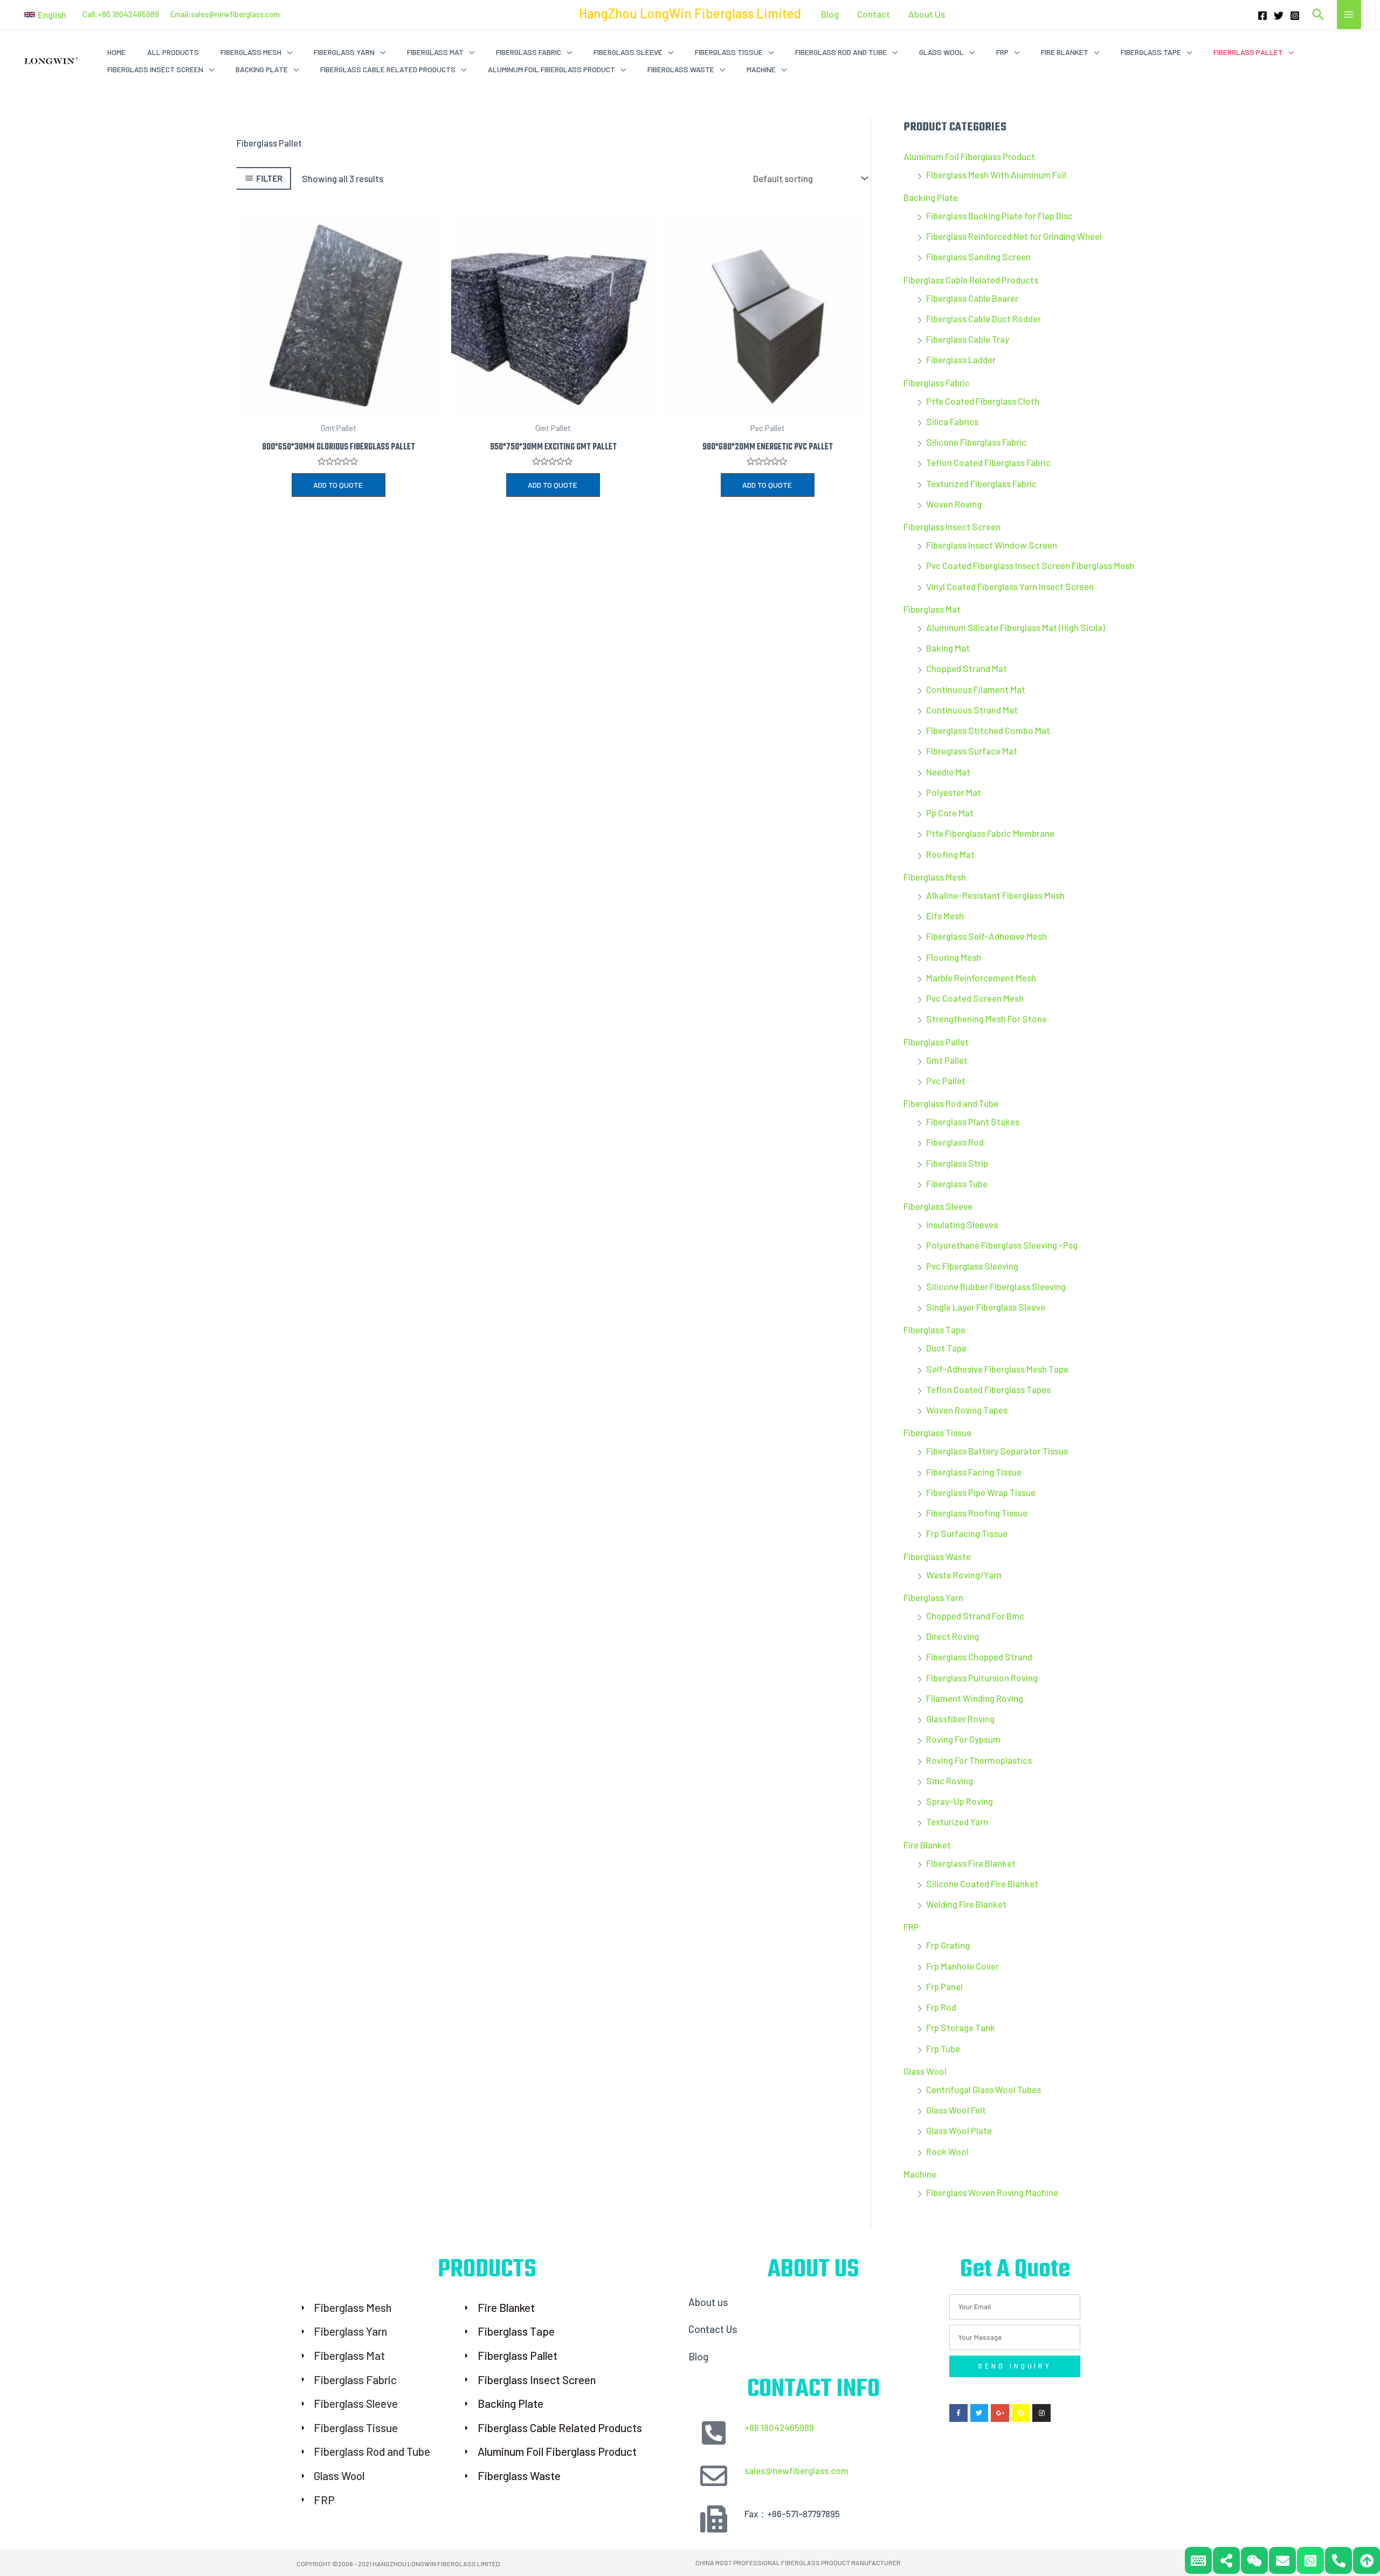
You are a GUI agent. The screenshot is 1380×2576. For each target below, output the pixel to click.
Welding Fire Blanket (966, 1904)
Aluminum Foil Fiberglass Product (969, 156)
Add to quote (338, 485)
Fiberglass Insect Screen (952, 527)
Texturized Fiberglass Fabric (981, 483)
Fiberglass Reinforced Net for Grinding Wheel (1014, 236)
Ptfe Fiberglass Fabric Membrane (990, 833)
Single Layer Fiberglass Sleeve (986, 1307)
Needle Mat (948, 772)
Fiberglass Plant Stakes (973, 1121)
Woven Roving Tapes (967, 1410)
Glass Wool (925, 2071)
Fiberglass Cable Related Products (971, 280)
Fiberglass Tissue (937, 1432)
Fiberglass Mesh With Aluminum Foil (996, 175)
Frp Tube (943, 2048)
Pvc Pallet (946, 1081)
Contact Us (713, 2329)
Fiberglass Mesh (935, 877)
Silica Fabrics (952, 421)
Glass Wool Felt (956, 2110)
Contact (874, 14)
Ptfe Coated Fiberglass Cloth (983, 401)
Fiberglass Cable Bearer (972, 298)
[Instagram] (1295, 16)
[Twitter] (1279, 16)
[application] (287, 52)
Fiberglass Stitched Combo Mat (988, 730)
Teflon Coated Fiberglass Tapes (988, 1389)
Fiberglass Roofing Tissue (977, 1513)
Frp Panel (944, 1986)
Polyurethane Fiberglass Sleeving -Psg (1002, 1245)
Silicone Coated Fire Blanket (982, 1883)
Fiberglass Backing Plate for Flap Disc (999, 216)
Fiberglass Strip (957, 1163)
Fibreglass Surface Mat (972, 751)
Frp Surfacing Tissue (967, 1533)
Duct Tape (946, 1348)
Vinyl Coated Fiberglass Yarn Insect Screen (1010, 586)
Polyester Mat (954, 792)
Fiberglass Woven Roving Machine (992, 2192)
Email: (180, 14)
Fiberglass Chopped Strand (979, 1657)
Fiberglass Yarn (933, 1597)
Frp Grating (948, 1945)
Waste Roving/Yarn (964, 1575)
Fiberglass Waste (937, 1556)
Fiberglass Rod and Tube (951, 1103)
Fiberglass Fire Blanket (971, 1863)
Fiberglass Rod (955, 1142)
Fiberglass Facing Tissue (974, 1472)
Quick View (339, 406)
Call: (90, 14)
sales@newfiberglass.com (235, 14)
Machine (920, 2174)
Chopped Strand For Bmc (975, 1616)
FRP (911, 1927)
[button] (45, 15)
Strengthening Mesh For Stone (986, 1019)
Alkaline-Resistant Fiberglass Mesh (995, 895)
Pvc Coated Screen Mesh (975, 998)
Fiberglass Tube (957, 1183)
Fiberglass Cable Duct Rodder (984, 318)
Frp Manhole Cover (962, 1966)
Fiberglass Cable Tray (968, 339)
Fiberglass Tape (934, 1329)
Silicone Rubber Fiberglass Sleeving (996, 1286)
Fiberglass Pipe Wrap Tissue (981, 1492)
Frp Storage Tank (961, 2027)
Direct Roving (953, 1636)
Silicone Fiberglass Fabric (976, 442)
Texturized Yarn (957, 1822)
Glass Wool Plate (959, 2130)
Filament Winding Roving (975, 1698)
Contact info (813, 2390)
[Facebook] (1262, 16)
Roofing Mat (950, 854)
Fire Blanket (927, 1845)
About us (708, 2302)
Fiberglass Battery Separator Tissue (997, 1451)
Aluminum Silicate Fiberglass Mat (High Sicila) (1016, 627)
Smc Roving (950, 1781)
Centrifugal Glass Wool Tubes (984, 2089)
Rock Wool (947, 2151)
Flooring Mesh (954, 957)
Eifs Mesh (945, 916)
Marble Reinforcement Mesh (981, 978)
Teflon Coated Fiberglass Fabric (988, 462)
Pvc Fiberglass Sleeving (972, 1266)
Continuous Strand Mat (972, 710)
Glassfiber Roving (960, 1719)
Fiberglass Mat (932, 609)
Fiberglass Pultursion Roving (982, 1678)
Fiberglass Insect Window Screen (992, 545)
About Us (927, 14)
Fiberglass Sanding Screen (978, 257)
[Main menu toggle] (1349, 15)
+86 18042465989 (779, 2427)
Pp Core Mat (950, 813)
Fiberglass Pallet (936, 1042)
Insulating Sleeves (962, 1224)
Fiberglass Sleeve (938, 1206)
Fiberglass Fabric (937, 383)
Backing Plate (931, 197)
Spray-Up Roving (960, 1801)
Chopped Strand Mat (967, 668)
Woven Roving (954, 504)
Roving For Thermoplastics (979, 1760)
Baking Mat (948, 648)
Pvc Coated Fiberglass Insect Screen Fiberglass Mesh (1030, 565)
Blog (830, 14)
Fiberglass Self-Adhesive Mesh (986, 936)
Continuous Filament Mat (976, 689)
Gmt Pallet (947, 1060)
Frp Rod (941, 2007)
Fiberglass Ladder (961, 359)
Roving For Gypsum (963, 1739)
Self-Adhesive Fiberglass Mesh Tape (997, 1369)
